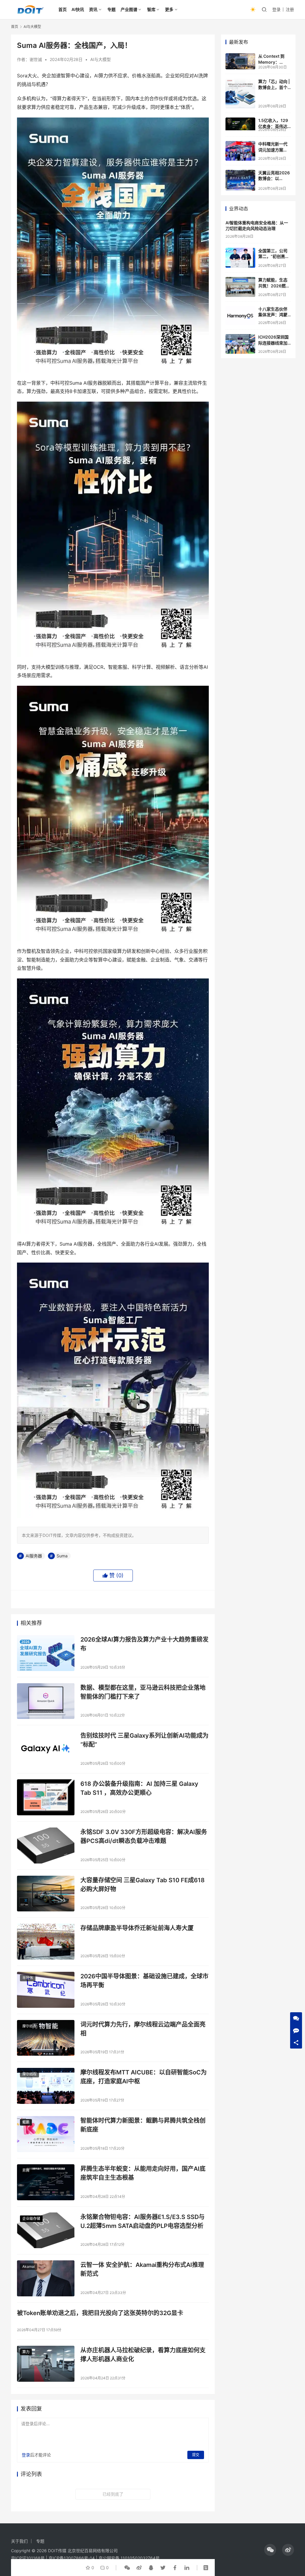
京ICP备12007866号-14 (72, 2558)
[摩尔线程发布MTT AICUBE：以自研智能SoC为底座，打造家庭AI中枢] (46, 2086)
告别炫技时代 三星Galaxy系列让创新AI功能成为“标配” (144, 1740)
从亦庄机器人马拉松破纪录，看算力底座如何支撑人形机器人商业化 (143, 2355)
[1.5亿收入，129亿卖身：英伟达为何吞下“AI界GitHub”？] (240, 124)
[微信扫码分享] (127, 2568)
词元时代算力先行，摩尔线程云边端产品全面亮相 (143, 2029)
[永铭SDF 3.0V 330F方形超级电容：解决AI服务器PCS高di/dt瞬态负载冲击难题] (46, 1846)
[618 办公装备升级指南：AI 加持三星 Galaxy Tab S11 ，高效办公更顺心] (46, 1797)
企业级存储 (31, 2219)
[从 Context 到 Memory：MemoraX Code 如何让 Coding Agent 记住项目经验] (240, 61)
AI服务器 (34, 1556)
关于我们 (19, 2541)
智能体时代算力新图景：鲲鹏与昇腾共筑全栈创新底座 (143, 2125)
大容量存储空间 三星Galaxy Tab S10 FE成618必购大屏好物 (143, 1884)
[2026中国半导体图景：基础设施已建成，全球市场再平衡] (46, 1990)
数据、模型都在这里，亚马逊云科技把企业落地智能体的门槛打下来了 (143, 1692)
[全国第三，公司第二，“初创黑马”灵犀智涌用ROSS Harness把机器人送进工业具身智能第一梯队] (240, 258)
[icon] (270, 2550)
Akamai (29, 2266)
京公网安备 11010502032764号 (129, 2558)
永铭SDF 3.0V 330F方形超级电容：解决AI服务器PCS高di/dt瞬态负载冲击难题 (144, 1836)
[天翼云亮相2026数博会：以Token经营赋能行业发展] (240, 180)
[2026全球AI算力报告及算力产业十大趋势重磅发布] (46, 1653)
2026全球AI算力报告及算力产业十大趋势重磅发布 (144, 1644)
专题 (111, 9)
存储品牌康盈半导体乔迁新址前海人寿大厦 (137, 1928)
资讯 (93, 9)
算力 (26, 2352)
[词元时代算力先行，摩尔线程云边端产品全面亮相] (46, 2038)
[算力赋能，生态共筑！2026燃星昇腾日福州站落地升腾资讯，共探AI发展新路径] (240, 287)
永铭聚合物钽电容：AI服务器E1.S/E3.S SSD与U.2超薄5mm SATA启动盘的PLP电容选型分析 (143, 2221)
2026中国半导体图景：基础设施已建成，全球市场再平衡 (144, 1981)
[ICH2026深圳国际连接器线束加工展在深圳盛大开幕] (240, 344)
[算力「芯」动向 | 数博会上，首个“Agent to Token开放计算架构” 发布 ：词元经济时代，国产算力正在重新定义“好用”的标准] (240, 93)
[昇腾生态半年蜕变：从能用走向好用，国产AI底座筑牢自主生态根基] (46, 2182)
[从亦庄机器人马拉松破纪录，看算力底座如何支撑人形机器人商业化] (46, 2364)
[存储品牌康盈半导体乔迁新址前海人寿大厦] (46, 1942)
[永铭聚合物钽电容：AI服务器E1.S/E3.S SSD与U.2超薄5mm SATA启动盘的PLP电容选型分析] (46, 2230)
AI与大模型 (101, 59)
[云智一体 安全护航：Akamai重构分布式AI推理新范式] (46, 2278)
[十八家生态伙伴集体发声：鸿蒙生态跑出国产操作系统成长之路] (240, 316)
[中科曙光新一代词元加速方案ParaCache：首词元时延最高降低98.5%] (240, 151)
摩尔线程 (29, 2026)
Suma (62, 1556)
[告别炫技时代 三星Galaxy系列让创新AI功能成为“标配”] (46, 1749)
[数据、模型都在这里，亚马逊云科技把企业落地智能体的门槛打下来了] (46, 1701)
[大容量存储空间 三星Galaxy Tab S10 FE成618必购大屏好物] (46, 1894)
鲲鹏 (26, 2122)
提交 (196, 2455)
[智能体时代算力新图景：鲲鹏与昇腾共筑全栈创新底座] (46, 2134)
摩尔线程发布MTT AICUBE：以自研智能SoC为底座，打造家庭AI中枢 (144, 2077)
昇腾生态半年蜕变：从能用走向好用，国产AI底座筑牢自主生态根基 (143, 2173)
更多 (169, 9)
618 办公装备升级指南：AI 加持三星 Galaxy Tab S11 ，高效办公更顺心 (139, 1788)
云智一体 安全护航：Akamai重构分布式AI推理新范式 (142, 2269)
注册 (290, 9)
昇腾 (26, 2170)
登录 (276, 9)
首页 (63, 9)
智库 (151, 9)
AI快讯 (78, 9)
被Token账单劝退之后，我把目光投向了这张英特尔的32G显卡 (100, 2313)
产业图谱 (129, 9)
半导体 (28, 1978)
